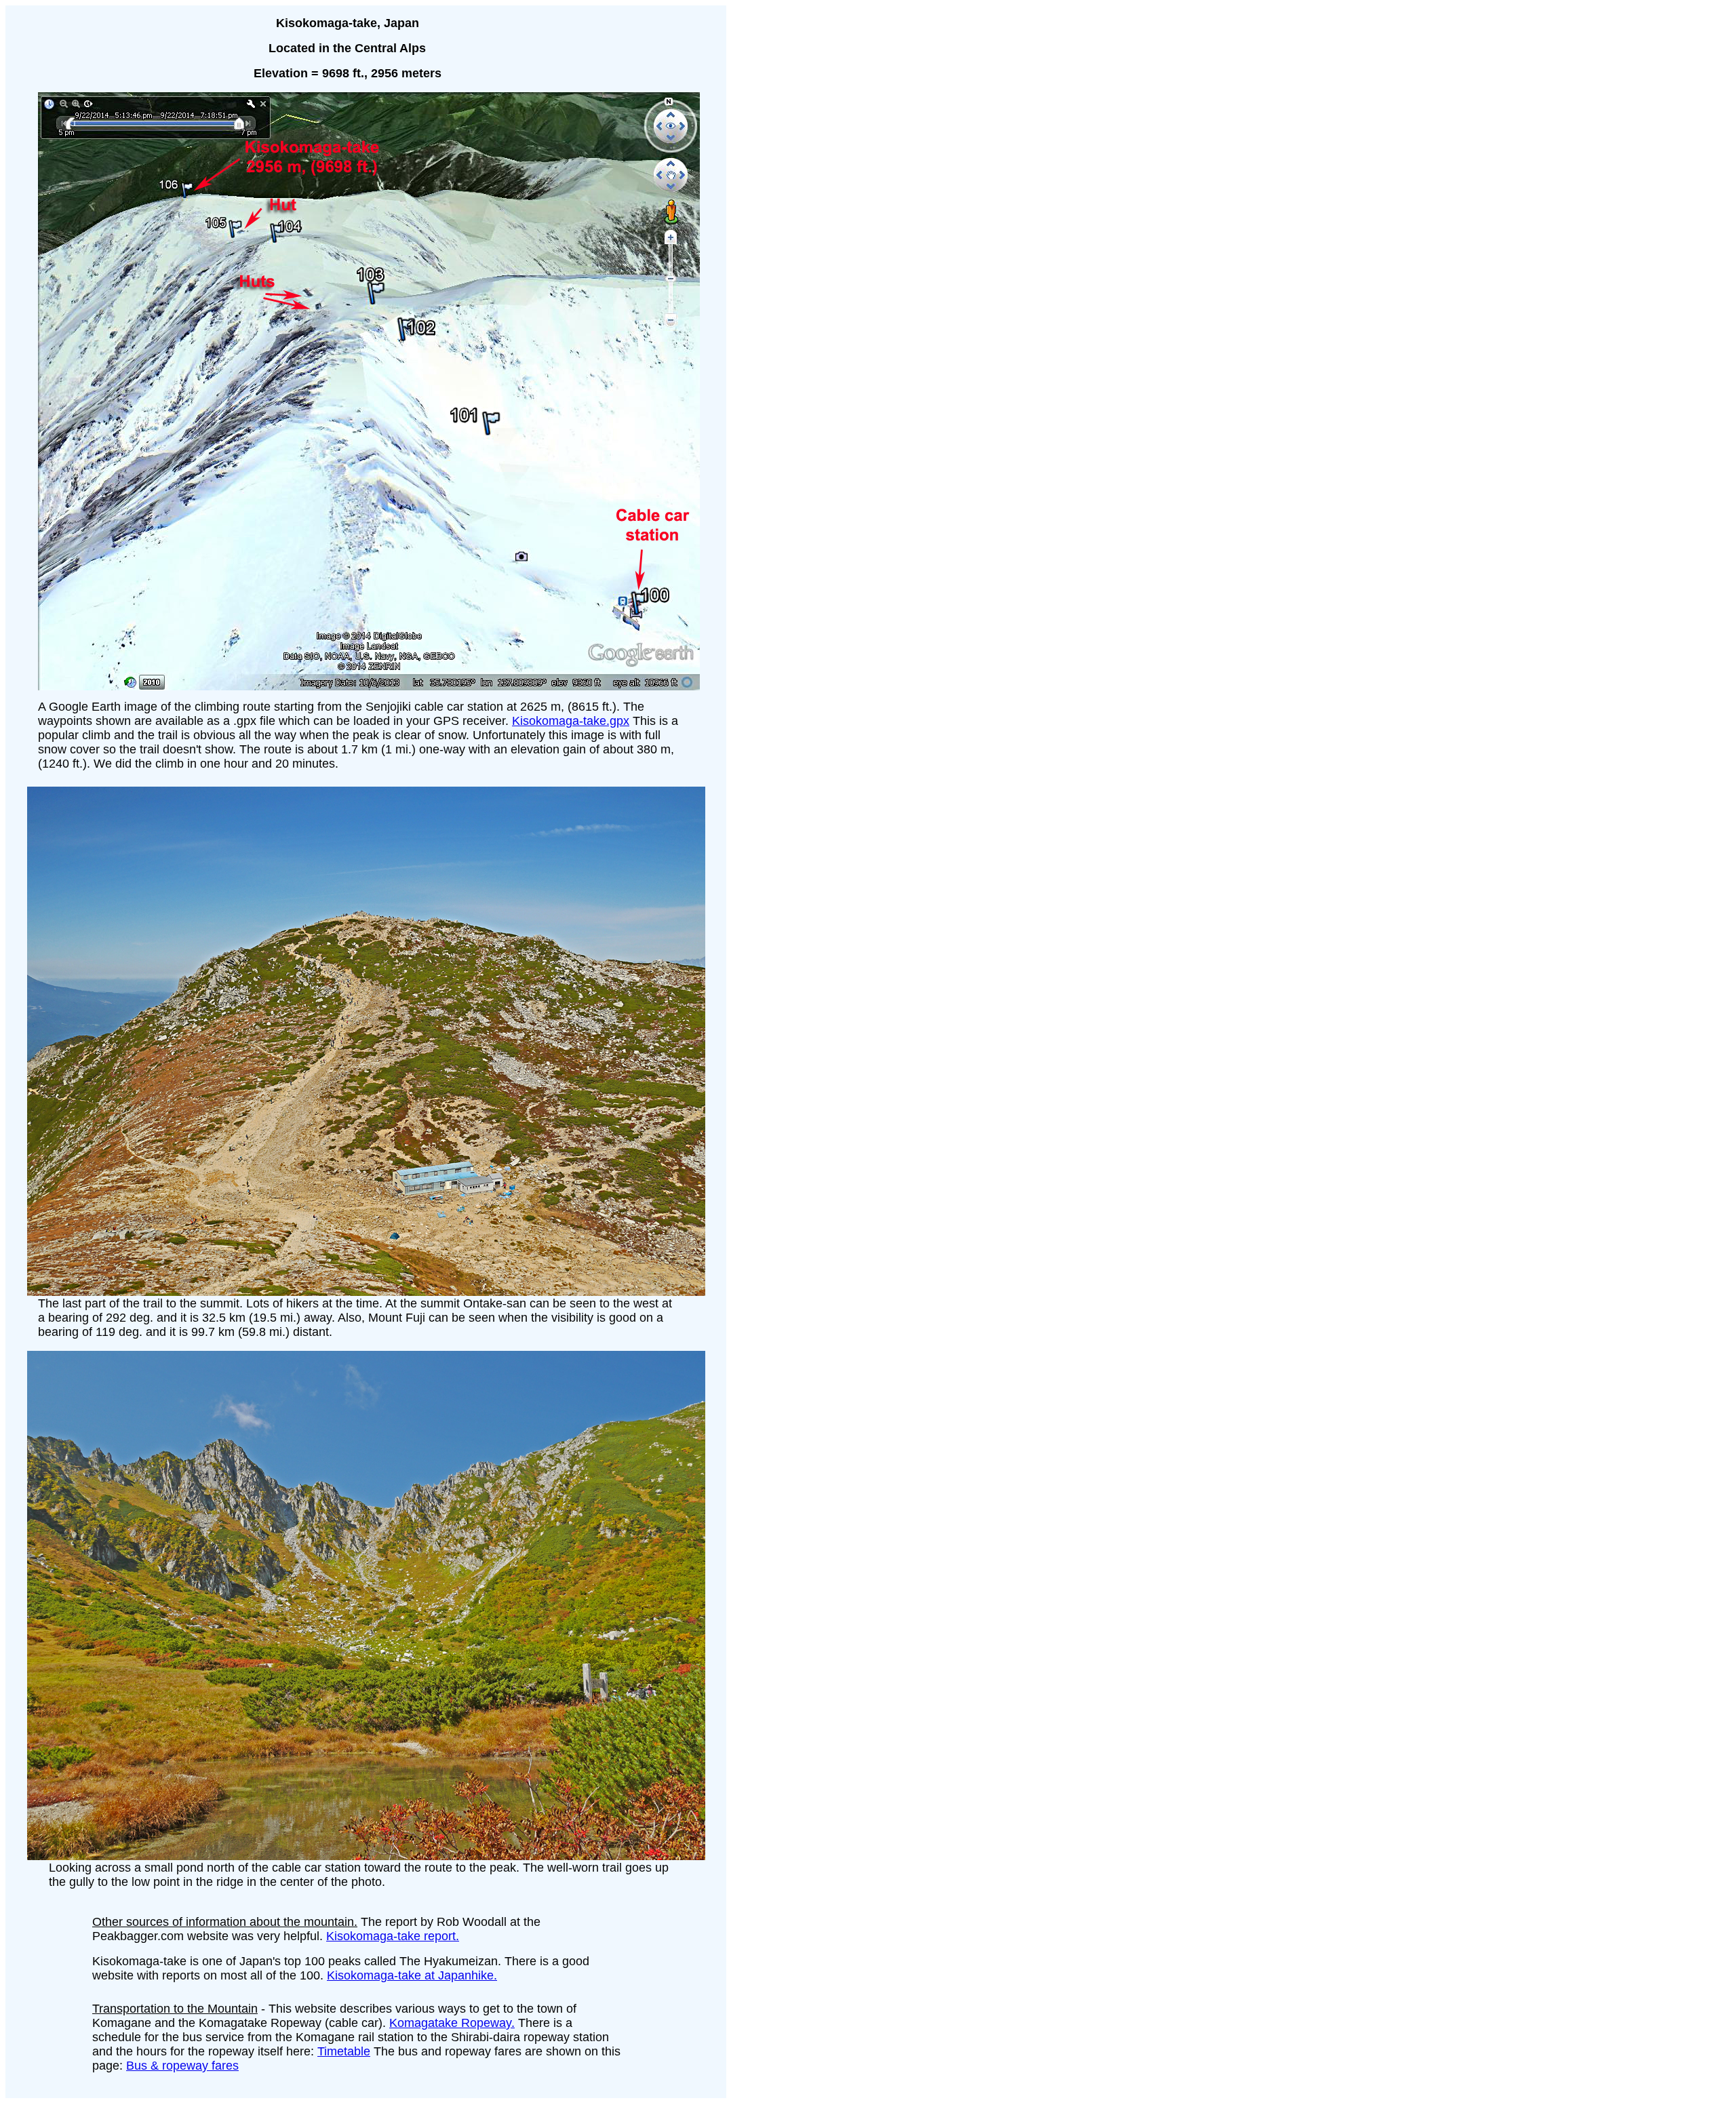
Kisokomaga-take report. (393, 1936)
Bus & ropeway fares (182, 2066)
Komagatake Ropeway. (452, 2023)
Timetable (344, 2051)
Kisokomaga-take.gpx (571, 721)
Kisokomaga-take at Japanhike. (412, 1975)
